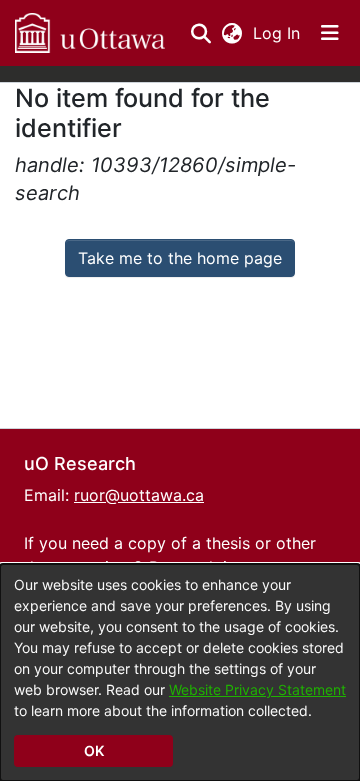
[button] (90, 33)
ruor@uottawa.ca (139, 495)
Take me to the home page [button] (180, 258)
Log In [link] (277, 33)
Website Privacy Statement (257, 689)
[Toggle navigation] (330, 33)
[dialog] (180, 672)
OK (94, 750)
